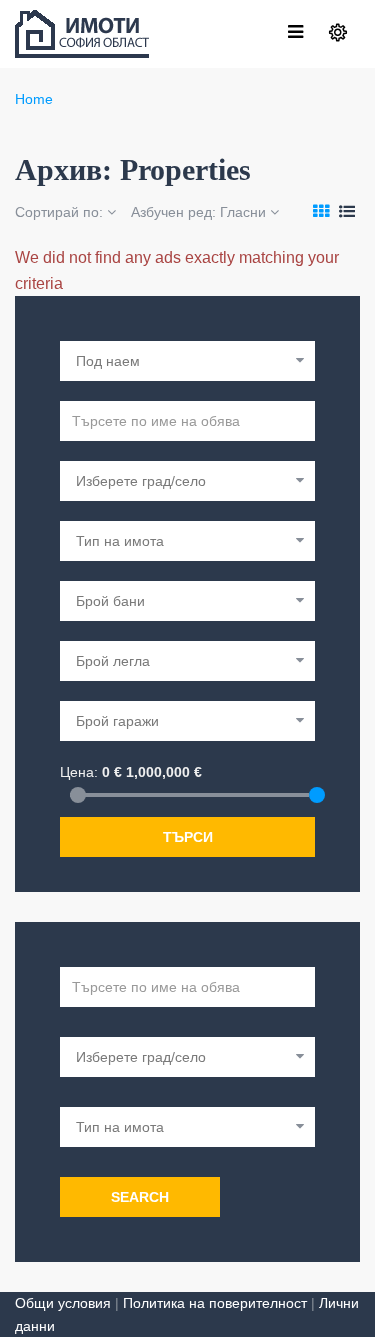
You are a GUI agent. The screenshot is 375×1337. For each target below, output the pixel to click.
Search (140, 1197)
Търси (188, 837)
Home (34, 99)
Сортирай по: (61, 212)
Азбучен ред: (198, 212)
